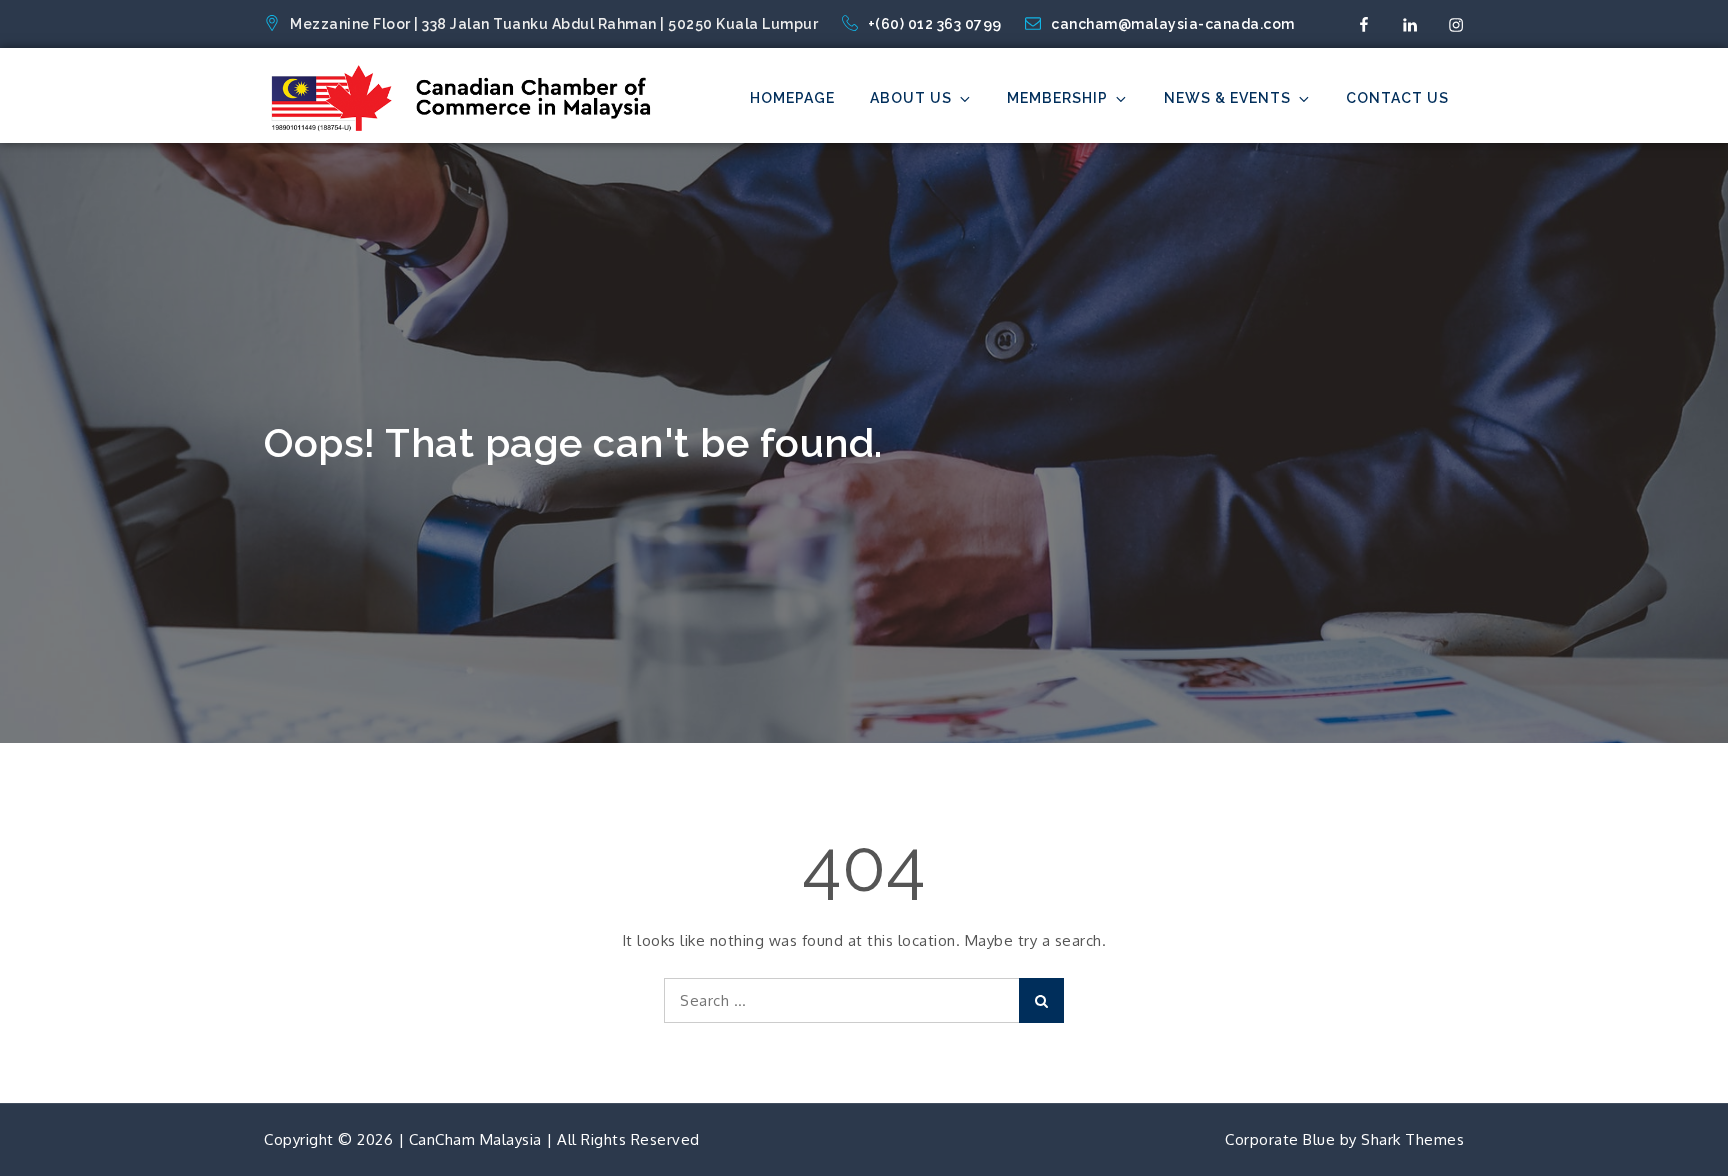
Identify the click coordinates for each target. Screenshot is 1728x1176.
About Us (911, 98)
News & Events (1227, 98)
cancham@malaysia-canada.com (1173, 24)
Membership (1057, 98)
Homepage (792, 98)
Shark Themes (1412, 1139)
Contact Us (1397, 98)
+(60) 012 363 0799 (937, 24)
